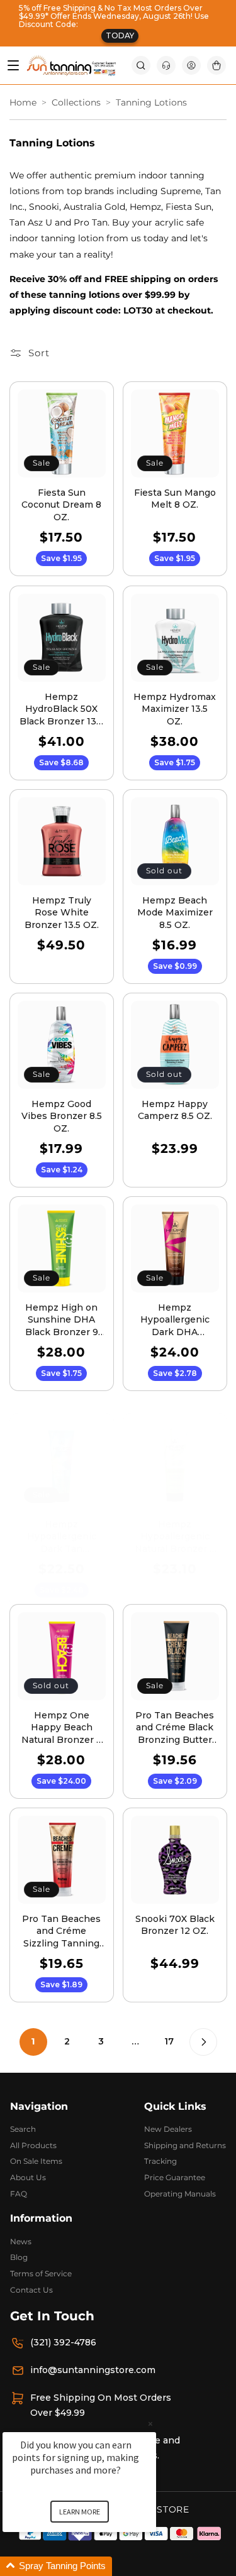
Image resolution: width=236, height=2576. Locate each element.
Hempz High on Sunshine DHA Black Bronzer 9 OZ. (62, 1320)
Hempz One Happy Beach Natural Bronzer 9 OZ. (62, 1728)
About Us (28, 2177)
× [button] (150, 2424)
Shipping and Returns (185, 2145)
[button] (141, 65)
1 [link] (33, 2041)
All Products (33, 2145)
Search (23, 2129)
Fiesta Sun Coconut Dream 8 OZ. (61, 505)
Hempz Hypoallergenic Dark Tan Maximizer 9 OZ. (61, 1536)
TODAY (120, 35)
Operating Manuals (180, 2194)
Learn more (80, 2512)
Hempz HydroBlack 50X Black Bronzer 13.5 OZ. (61, 709)
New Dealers (168, 2129)
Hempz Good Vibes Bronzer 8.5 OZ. (62, 1116)
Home (23, 103)
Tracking (160, 2161)
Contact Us (31, 2290)
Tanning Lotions (151, 103)
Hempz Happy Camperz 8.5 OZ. (174, 1110)
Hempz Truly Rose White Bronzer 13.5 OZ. (62, 912)
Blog (19, 2257)
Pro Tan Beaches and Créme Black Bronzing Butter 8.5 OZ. (175, 1728)
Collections (76, 103)
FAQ (19, 2194)
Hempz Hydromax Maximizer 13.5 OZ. (175, 708)
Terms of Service (41, 2273)
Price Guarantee (175, 2177)
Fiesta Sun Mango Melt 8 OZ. (174, 499)
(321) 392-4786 (63, 2342)
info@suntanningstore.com (93, 2370)
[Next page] (203, 2042)
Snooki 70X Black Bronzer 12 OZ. (174, 1925)
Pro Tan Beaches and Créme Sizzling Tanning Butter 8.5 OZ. (61, 1932)
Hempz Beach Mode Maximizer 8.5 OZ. (174, 912)
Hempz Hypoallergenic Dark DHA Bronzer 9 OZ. (174, 1320)
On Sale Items (36, 2161)
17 (169, 2041)
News (21, 2241)
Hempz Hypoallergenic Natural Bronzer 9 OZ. (174, 1536)
